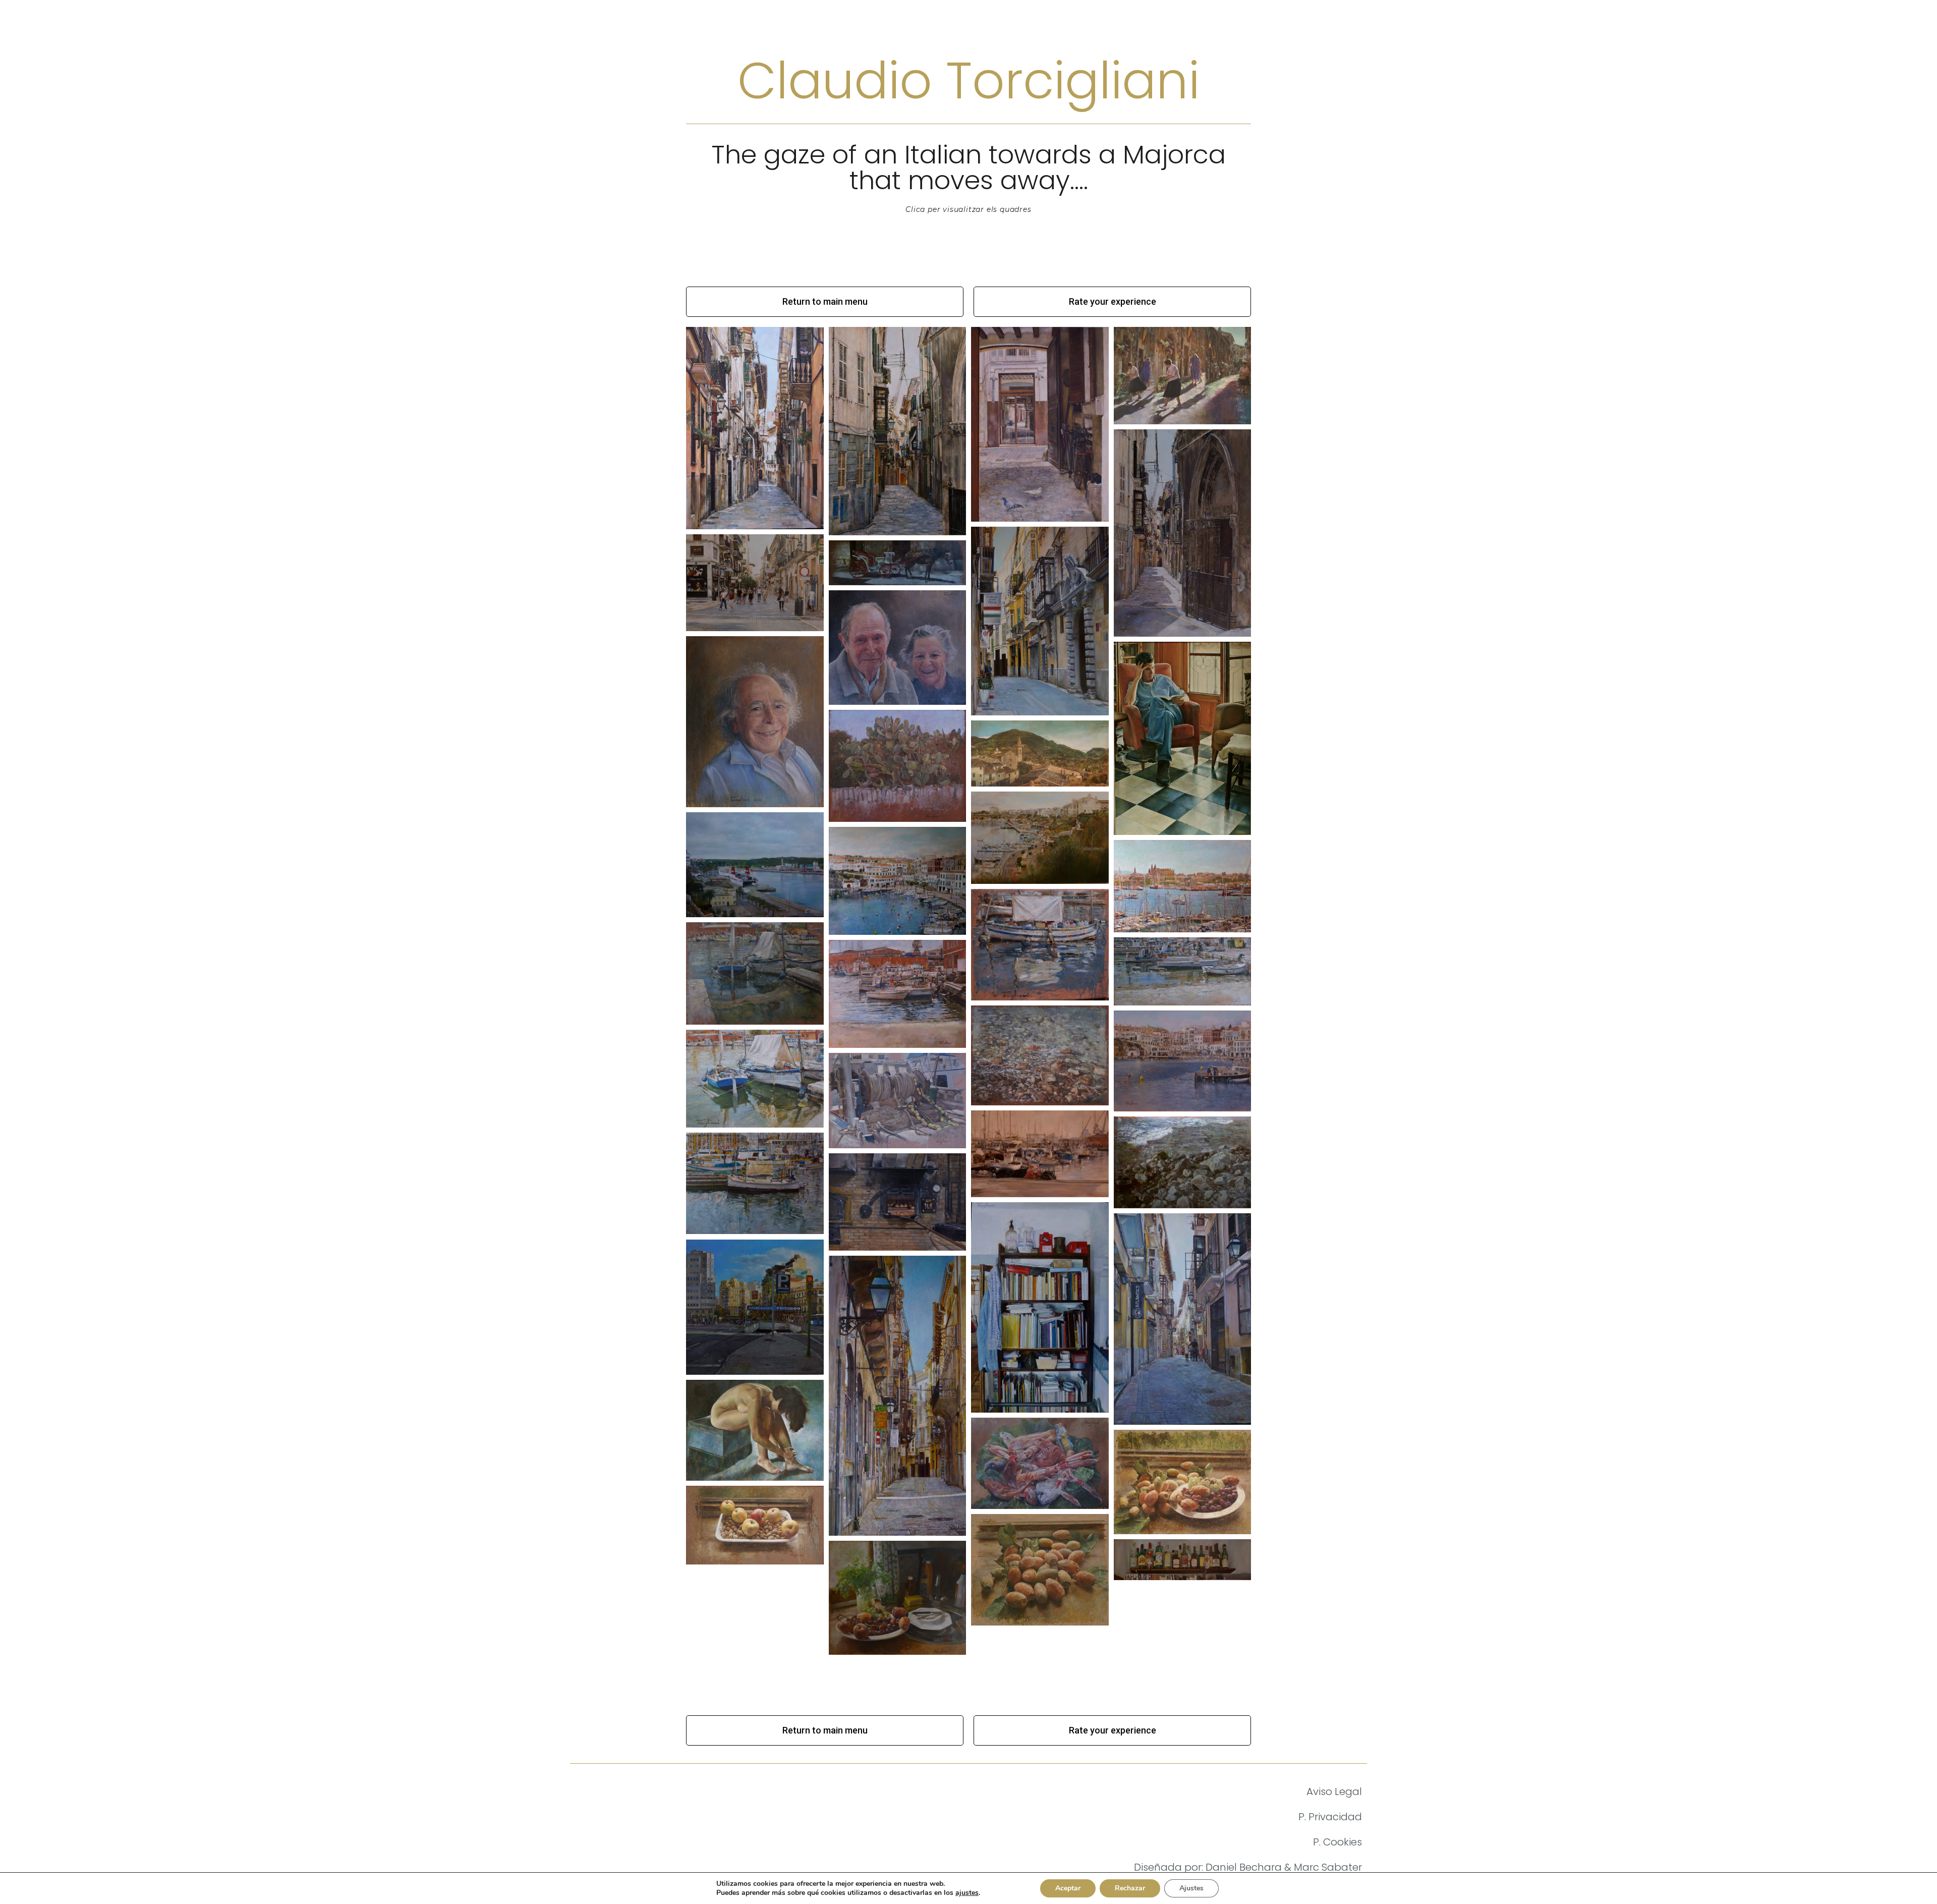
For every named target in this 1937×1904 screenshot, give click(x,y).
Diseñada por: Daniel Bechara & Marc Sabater (1248, 1867)
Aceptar (1068, 1888)
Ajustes (1191, 1888)
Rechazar (1130, 1888)
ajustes (967, 1893)
